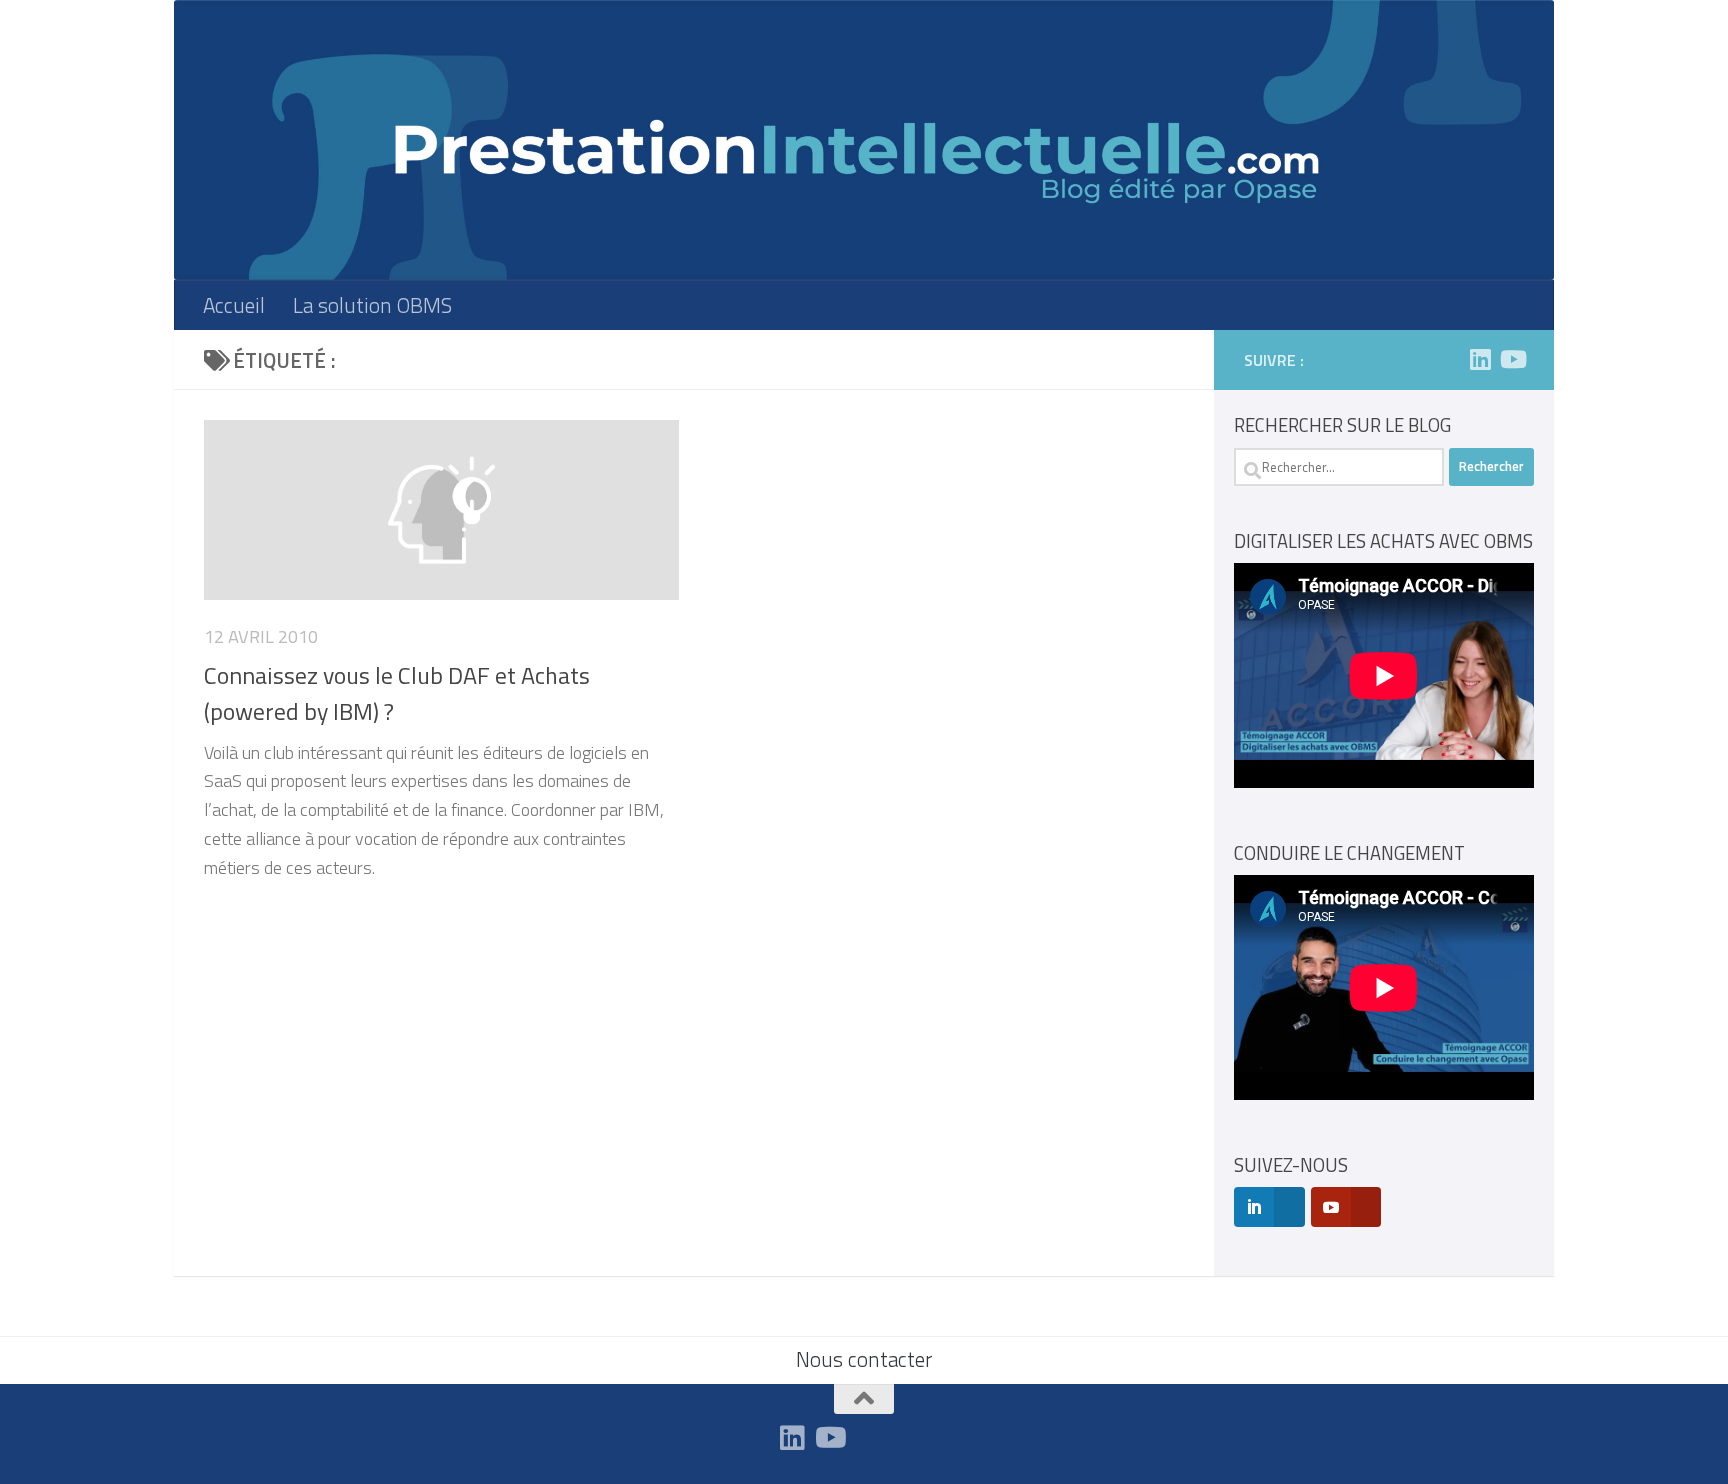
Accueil (234, 305)
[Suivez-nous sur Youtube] (1512, 359)
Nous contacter (864, 1359)
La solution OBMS (372, 305)
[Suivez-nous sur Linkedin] (1480, 359)
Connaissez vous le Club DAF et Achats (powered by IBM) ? (397, 692)
